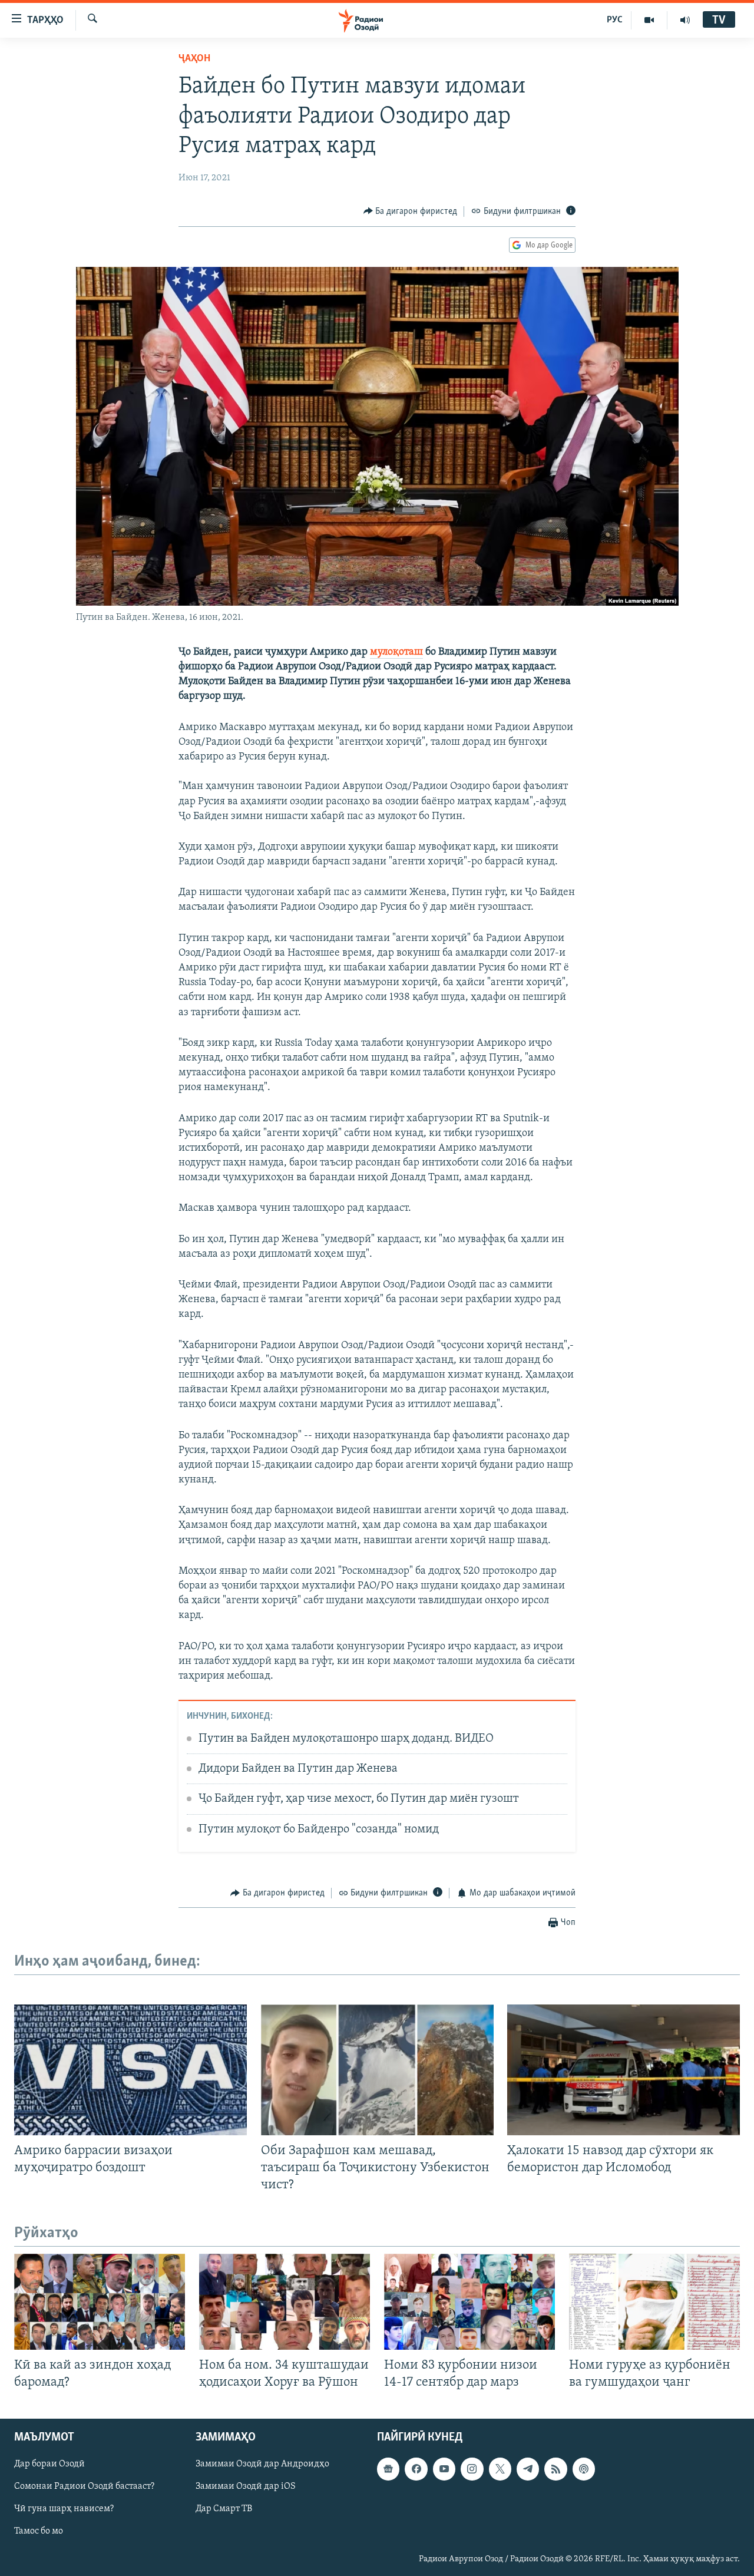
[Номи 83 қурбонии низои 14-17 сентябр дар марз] (469, 2302)
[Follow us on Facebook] (416, 2469)
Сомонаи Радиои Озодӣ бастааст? (84, 2487)
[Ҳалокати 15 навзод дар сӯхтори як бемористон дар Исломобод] (624, 2070)
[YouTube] (649, 20)
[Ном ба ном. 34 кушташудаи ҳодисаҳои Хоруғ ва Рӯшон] (285, 2302)
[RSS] (555, 2469)
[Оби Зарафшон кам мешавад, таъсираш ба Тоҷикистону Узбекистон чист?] (377, 2070)
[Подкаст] (584, 2469)
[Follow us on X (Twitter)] (500, 2469)
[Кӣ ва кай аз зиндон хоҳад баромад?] (100, 2302)
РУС (615, 20)
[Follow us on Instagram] (472, 2469)
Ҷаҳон (194, 59)
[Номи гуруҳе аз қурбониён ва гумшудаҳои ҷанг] (654, 2302)
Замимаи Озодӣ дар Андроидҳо (262, 2465)
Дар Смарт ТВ (224, 2509)
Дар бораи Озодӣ (49, 2465)
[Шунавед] (685, 20)
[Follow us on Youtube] (444, 2469)
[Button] (411, 212)
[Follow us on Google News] (388, 2469)
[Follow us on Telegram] (528, 2469)
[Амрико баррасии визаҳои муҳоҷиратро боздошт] (130, 2070)
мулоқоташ (396, 652)
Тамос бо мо (39, 2532)
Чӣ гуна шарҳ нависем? (64, 2509)
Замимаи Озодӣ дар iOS (246, 2487)
